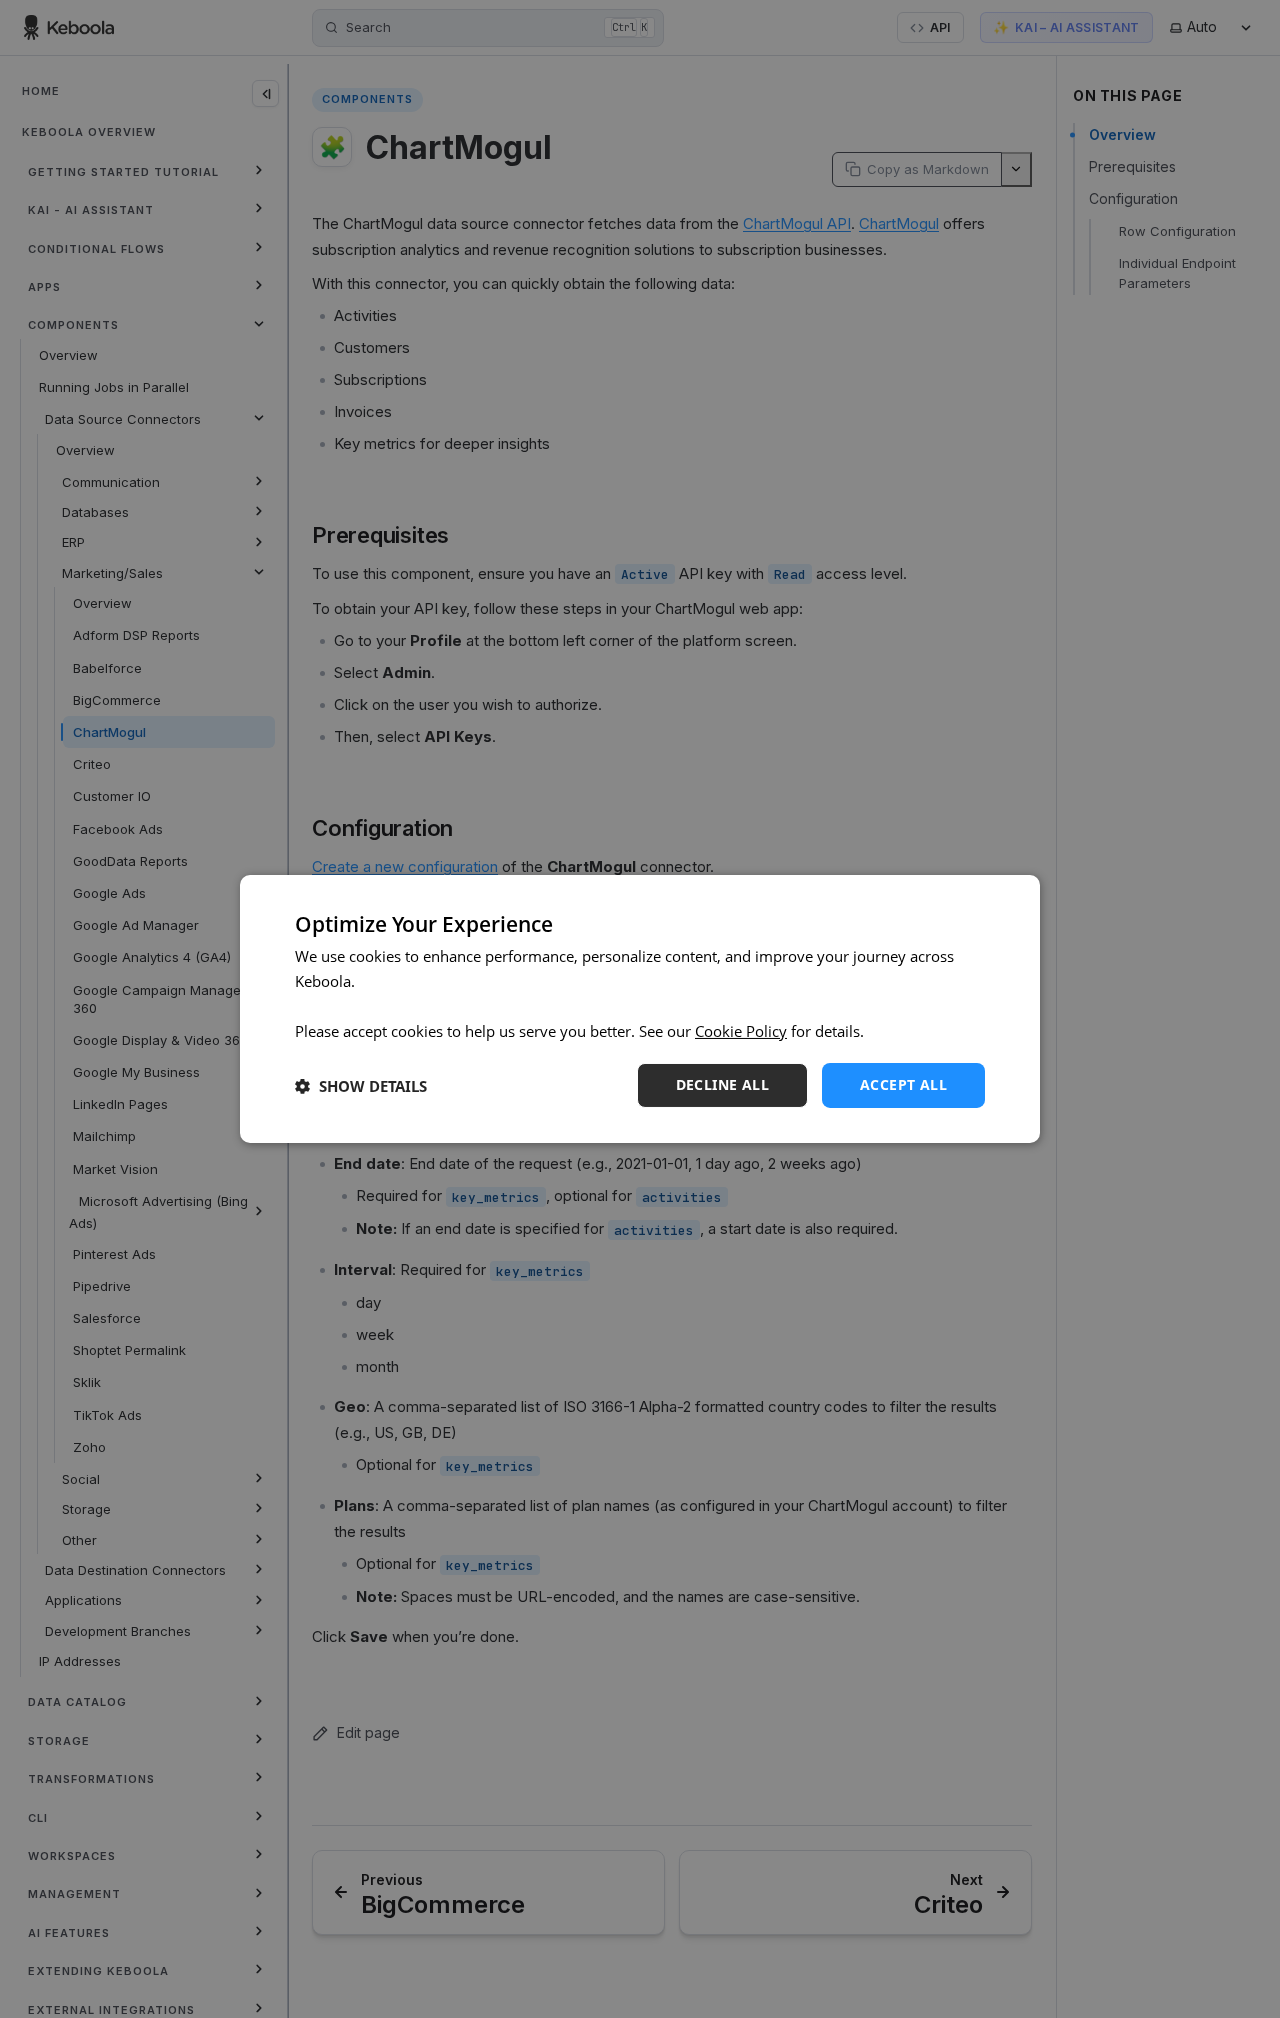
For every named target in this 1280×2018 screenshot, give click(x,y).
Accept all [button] (903, 1084)
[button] (361, 1086)
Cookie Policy (741, 1031)
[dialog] (640, 1009)
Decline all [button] (722, 1084)
